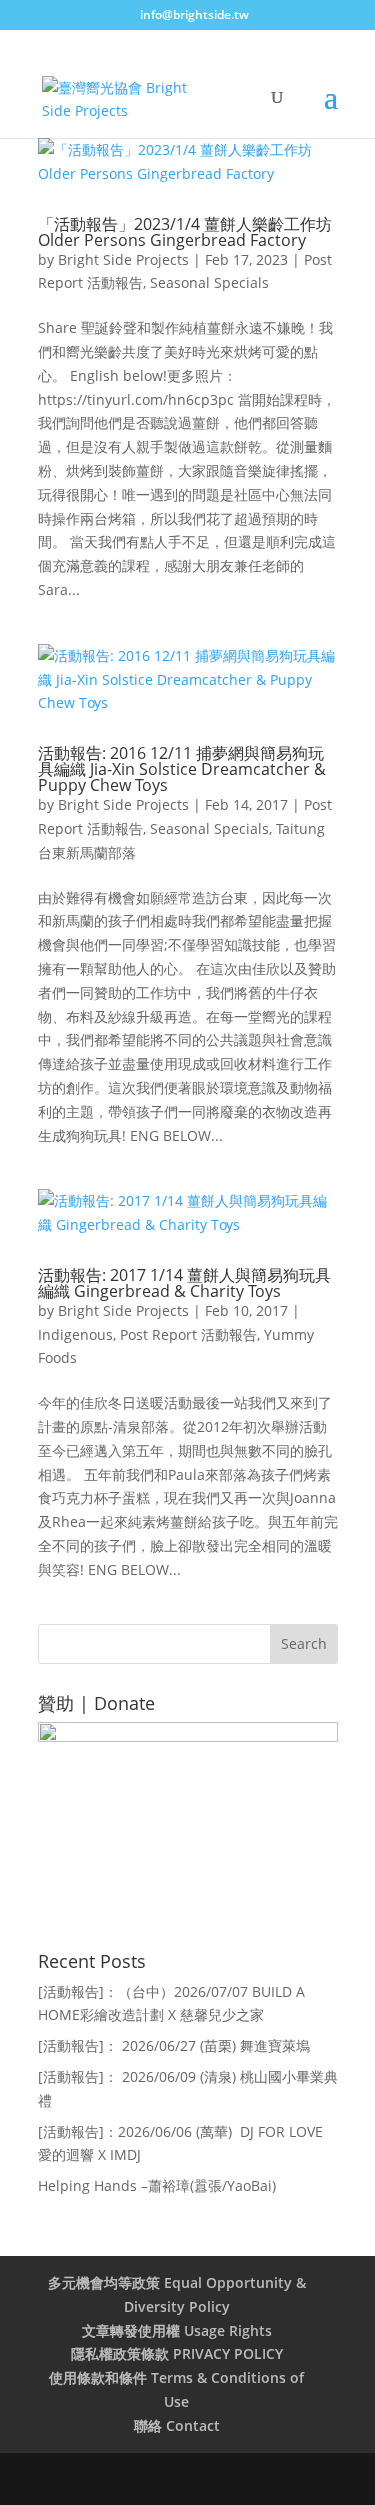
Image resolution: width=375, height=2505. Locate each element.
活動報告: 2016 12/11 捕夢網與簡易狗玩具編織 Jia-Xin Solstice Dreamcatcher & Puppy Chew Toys (182, 769)
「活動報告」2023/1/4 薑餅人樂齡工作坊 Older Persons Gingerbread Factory (185, 232)
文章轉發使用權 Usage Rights (177, 2330)
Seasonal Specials (209, 282)
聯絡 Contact (177, 2425)
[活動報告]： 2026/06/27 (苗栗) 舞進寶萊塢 (174, 2045)
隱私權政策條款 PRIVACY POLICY (177, 2353)
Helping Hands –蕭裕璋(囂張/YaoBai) (157, 2185)
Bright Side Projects (123, 259)
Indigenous (75, 1334)
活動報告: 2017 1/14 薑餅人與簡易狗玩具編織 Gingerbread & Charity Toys (184, 1283)
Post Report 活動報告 (188, 1334)
